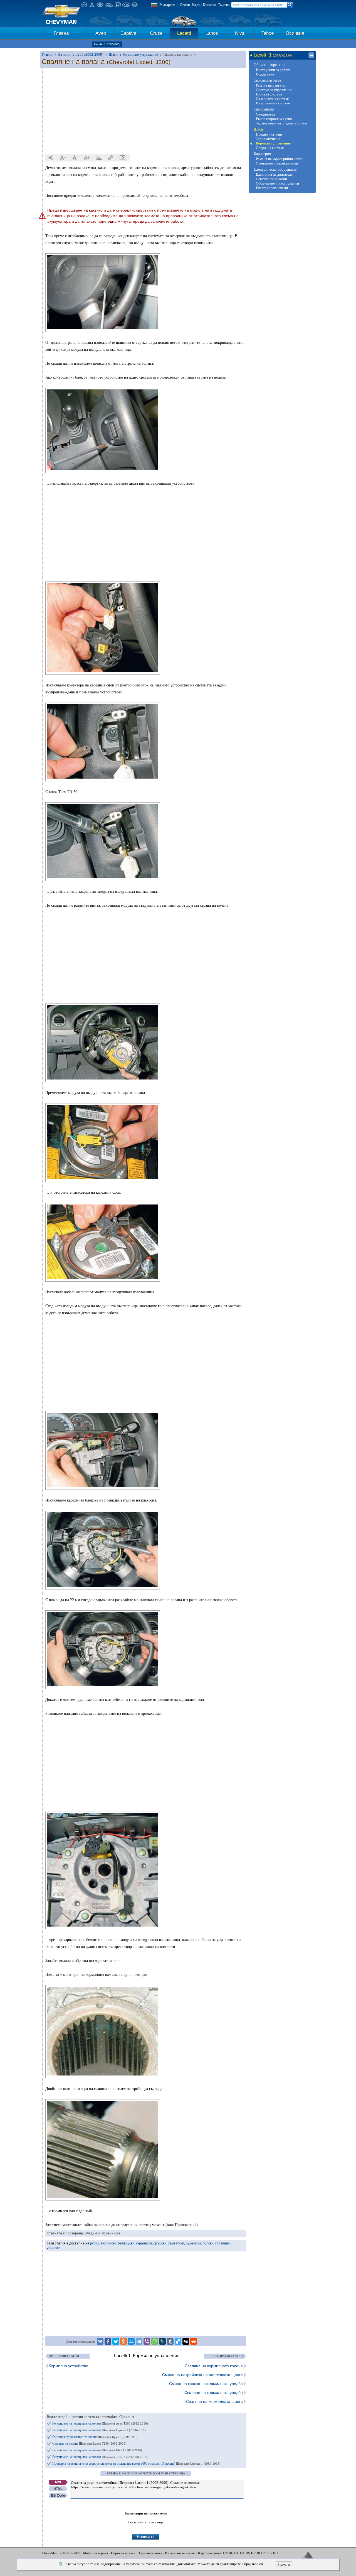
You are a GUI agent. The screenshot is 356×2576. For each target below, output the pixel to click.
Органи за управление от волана (95, 2437)
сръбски (160, 2243)
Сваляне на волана (89, 2443)
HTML (58, 2489)
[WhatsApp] (155, 2341)
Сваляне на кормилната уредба (214, 2393)
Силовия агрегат (267, 80)
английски (108, 2243)
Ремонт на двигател (271, 85)
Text (58, 2482)
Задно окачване (268, 139)
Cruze (156, 33)
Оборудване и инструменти (277, 183)
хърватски (176, 2243)
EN (225, 2553)
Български (167, 5)
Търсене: (224, 5)
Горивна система (269, 94)
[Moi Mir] (131, 2341)
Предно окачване (269, 134)
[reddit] (194, 2341)
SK (270, 2553)
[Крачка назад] (51, 158)
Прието (284, 2564)
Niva (240, 33)
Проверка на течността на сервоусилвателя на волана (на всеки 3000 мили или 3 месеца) (136, 2464)
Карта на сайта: (210, 2553)
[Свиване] (311, 55)
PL (265, 2553)
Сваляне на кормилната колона (214, 2366)
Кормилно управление (273, 143)
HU (275, 2553)
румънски (193, 2243)
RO (259, 2553)
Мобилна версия (96, 2553)
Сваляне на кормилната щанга (214, 2401)
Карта (196, 5)
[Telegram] (139, 2341)
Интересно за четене (180, 2553)
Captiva (128, 33)
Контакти (209, 5)
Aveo (101, 33)
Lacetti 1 (107, 44)
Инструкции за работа (273, 70)
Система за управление (274, 90)
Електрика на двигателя (274, 174)
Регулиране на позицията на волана (100, 2423)
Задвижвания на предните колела (282, 123)
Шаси (258, 129)
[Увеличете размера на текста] (87, 158)
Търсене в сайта (150, 2553)
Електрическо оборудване (275, 169)
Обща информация (270, 65)
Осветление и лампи (271, 179)
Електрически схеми (272, 188)
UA (242, 2553)
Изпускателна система (273, 103)
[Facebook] (108, 2341)
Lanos (212, 33)
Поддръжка (265, 74)
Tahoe (268, 33)
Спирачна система (270, 148)
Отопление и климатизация (277, 163)
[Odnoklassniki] (123, 2341)
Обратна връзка (123, 2553)
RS (248, 2553)
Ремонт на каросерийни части (279, 159)
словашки (223, 2243)
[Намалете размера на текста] (63, 158)
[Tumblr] (170, 2341)
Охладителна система (273, 99)
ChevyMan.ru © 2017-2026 (61, 2553)
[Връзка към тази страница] (111, 158)
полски (208, 2243)
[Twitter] (116, 2341)
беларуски (126, 2243)
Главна (61, 33)
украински (144, 2243)
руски (94, 2243)
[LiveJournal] (162, 2341)
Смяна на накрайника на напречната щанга (202, 2375)
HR (253, 2553)
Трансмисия (264, 109)
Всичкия (295, 33)
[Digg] (186, 2341)
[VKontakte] (100, 2341)
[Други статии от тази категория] (99, 158)
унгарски (54, 2248)
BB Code (58, 2496)
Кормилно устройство (68, 2366)
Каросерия (262, 154)
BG (231, 2553)
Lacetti (184, 33)
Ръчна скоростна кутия (274, 119)
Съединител (265, 114)
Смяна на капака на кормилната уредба (206, 2384)
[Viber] (147, 2341)
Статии (185, 5)
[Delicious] (178, 2341)
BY (237, 2553)
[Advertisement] (146, 111)
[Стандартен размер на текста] (75, 158)
